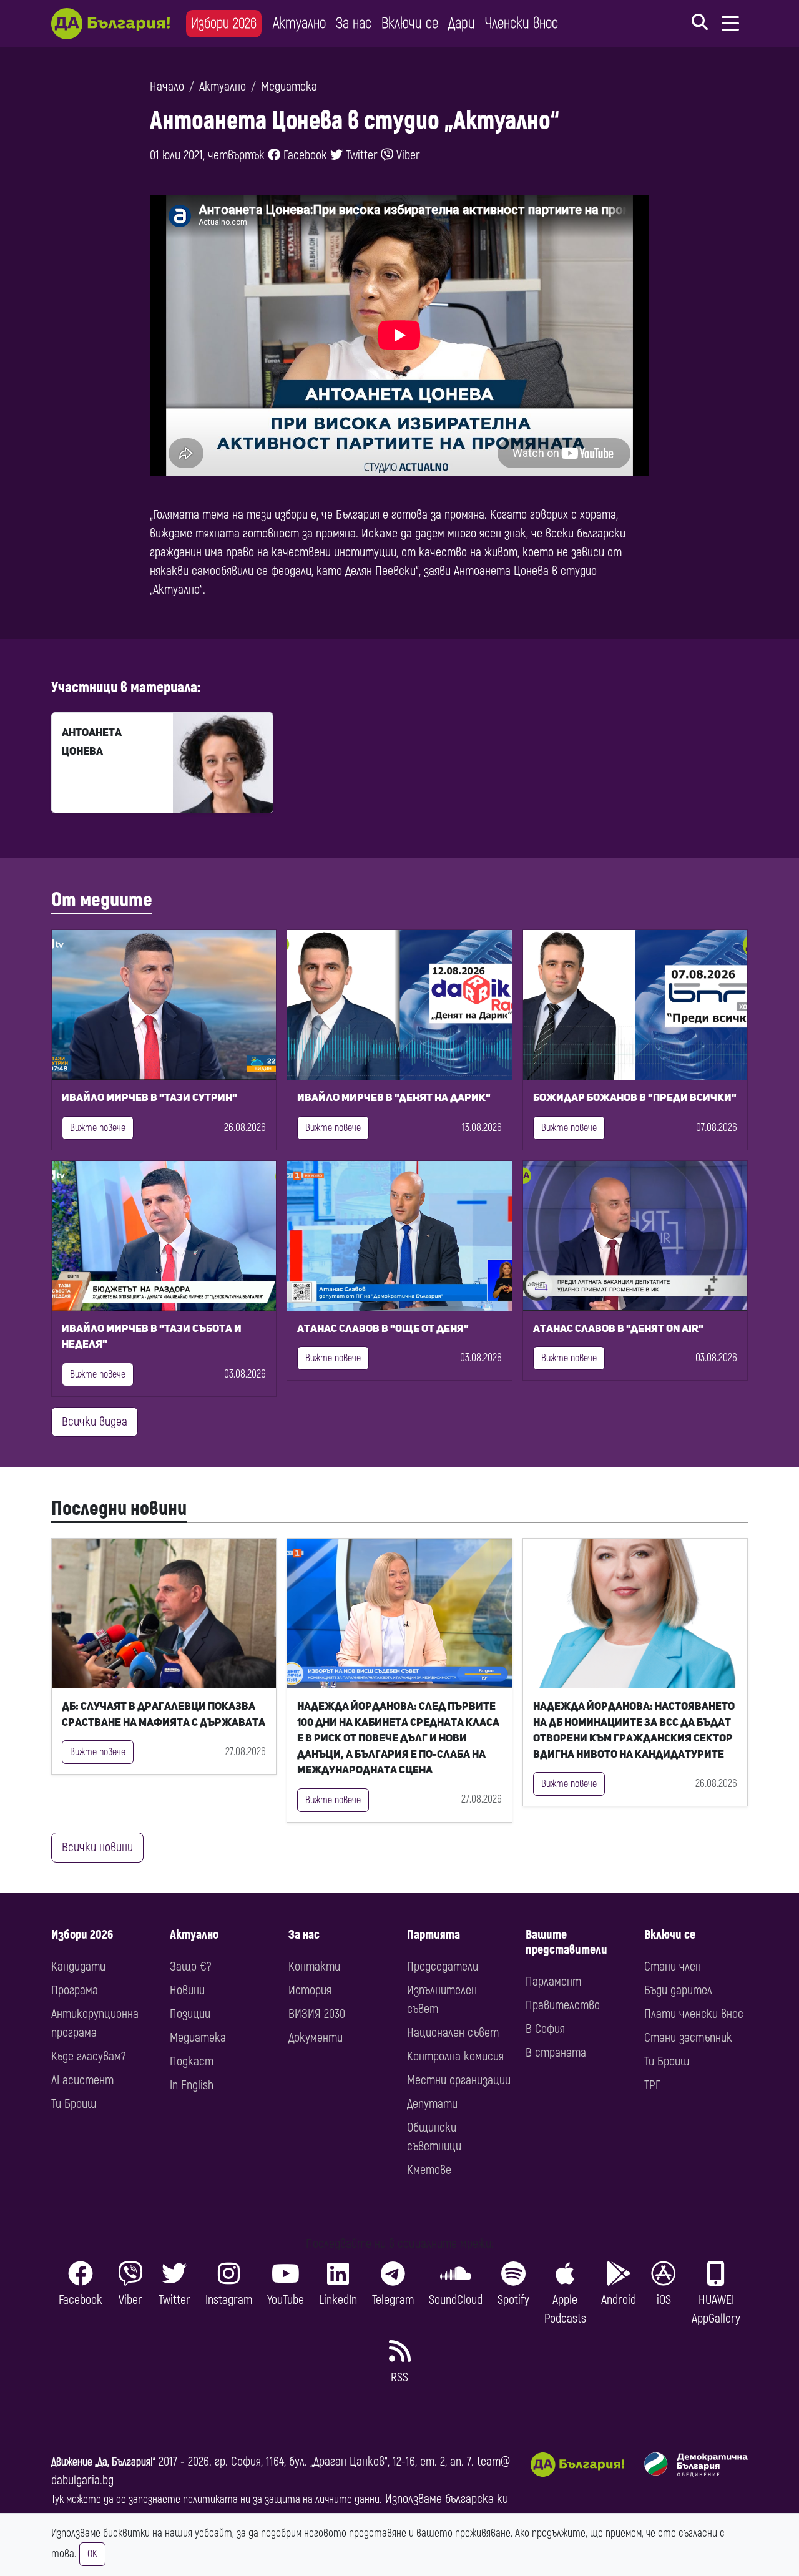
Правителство (563, 2005)
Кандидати (78, 1966)
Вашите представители (566, 1942)
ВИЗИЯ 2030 (317, 2014)
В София (545, 2029)
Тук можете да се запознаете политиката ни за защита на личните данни (215, 2500)
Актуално (299, 23)
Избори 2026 (224, 23)
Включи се (410, 23)
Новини (187, 1990)
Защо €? (190, 1966)
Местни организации (459, 2080)
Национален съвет (453, 2033)
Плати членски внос (694, 2014)
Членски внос (522, 23)
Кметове (429, 2170)
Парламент (553, 1981)
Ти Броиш (74, 2104)
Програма (75, 1990)
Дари (462, 23)
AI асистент (82, 2080)
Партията (434, 1935)
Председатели (443, 1966)
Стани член (673, 1966)
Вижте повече (98, 1128)
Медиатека (289, 86)
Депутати (432, 2104)
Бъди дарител (678, 1990)
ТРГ (652, 2085)
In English (192, 2085)
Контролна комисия (455, 2056)
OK (92, 2554)
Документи (316, 2038)
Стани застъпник (688, 2038)
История (310, 1990)
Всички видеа (95, 1422)
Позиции (190, 2014)
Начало (167, 86)
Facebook (304, 155)
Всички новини (97, 1847)
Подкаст (192, 2061)
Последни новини (119, 1509)
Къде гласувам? (88, 2056)
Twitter (360, 155)
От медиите (102, 900)
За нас (354, 23)
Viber (407, 155)
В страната (556, 2053)
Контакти (314, 1966)
